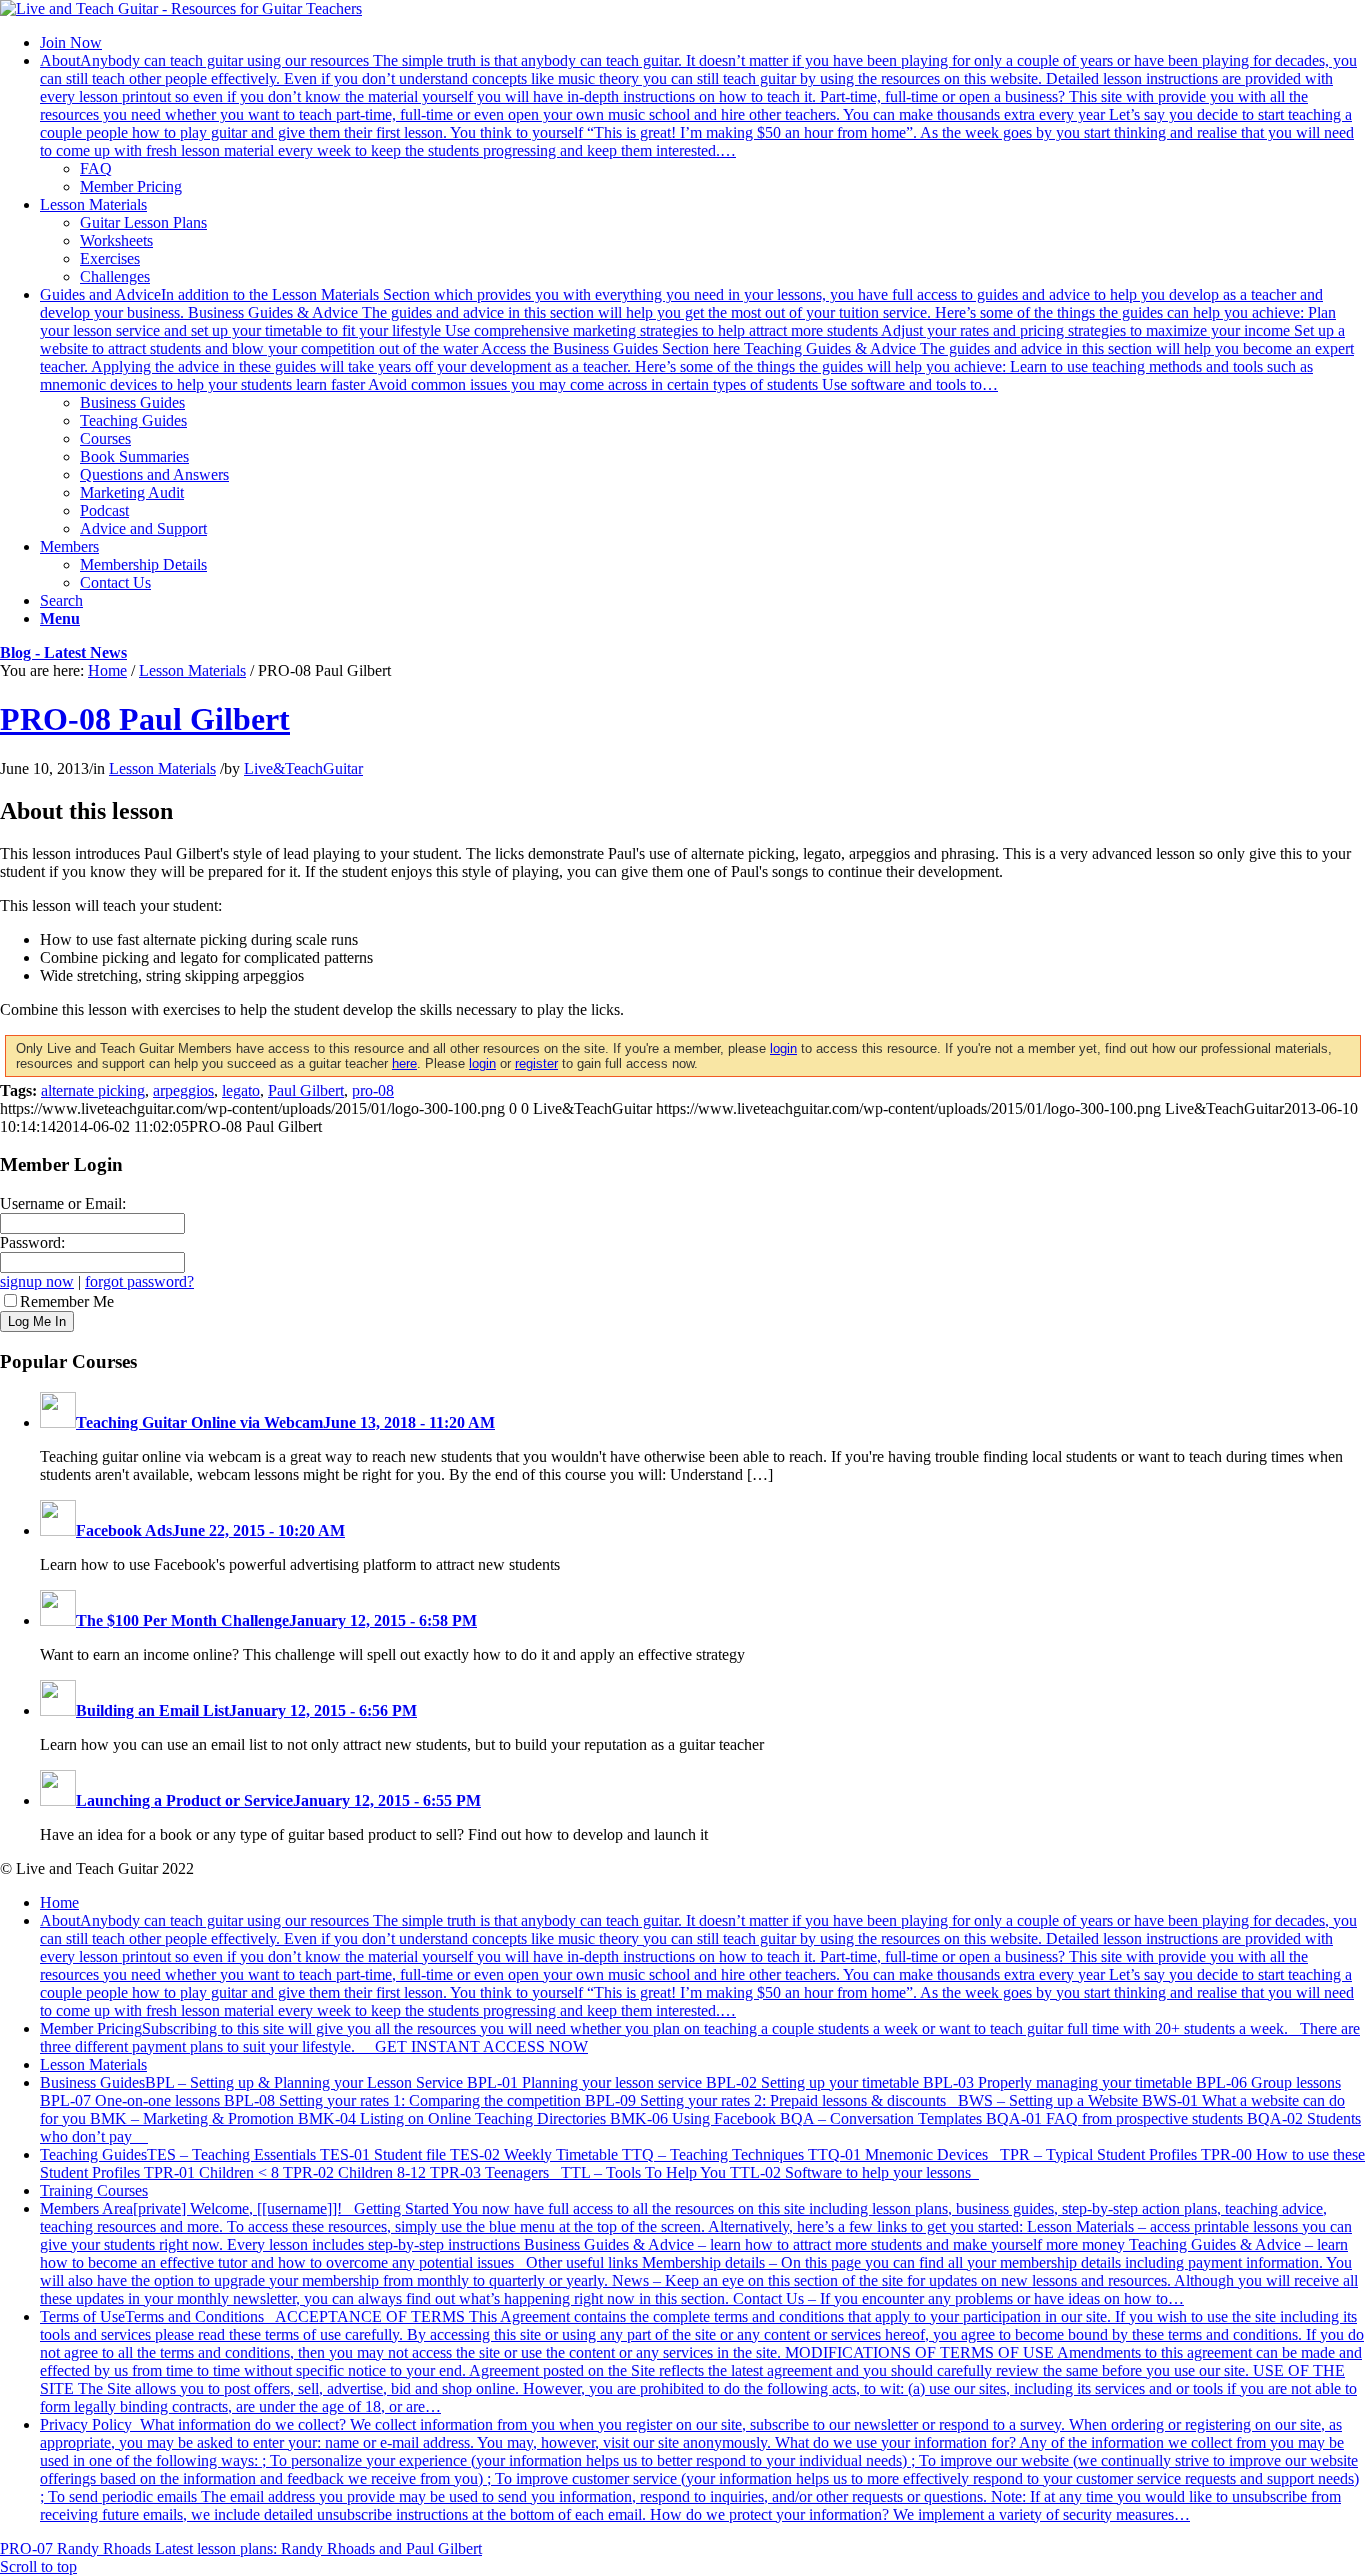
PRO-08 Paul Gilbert (145, 719)
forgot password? (139, 1281)
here (404, 1063)
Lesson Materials (192, 670)
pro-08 (373, 1090)
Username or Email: (63, 1203)
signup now (37, 1281)
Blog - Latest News (63, 652)
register (536, 1063)
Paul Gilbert (306, 1090)
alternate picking (93, 1090)
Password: (32, 1242)
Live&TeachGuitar (303, 768)
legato (241, 1090)
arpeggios (183, 1090)
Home (107, 670)
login (783, 1048)
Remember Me (67, 1301)
